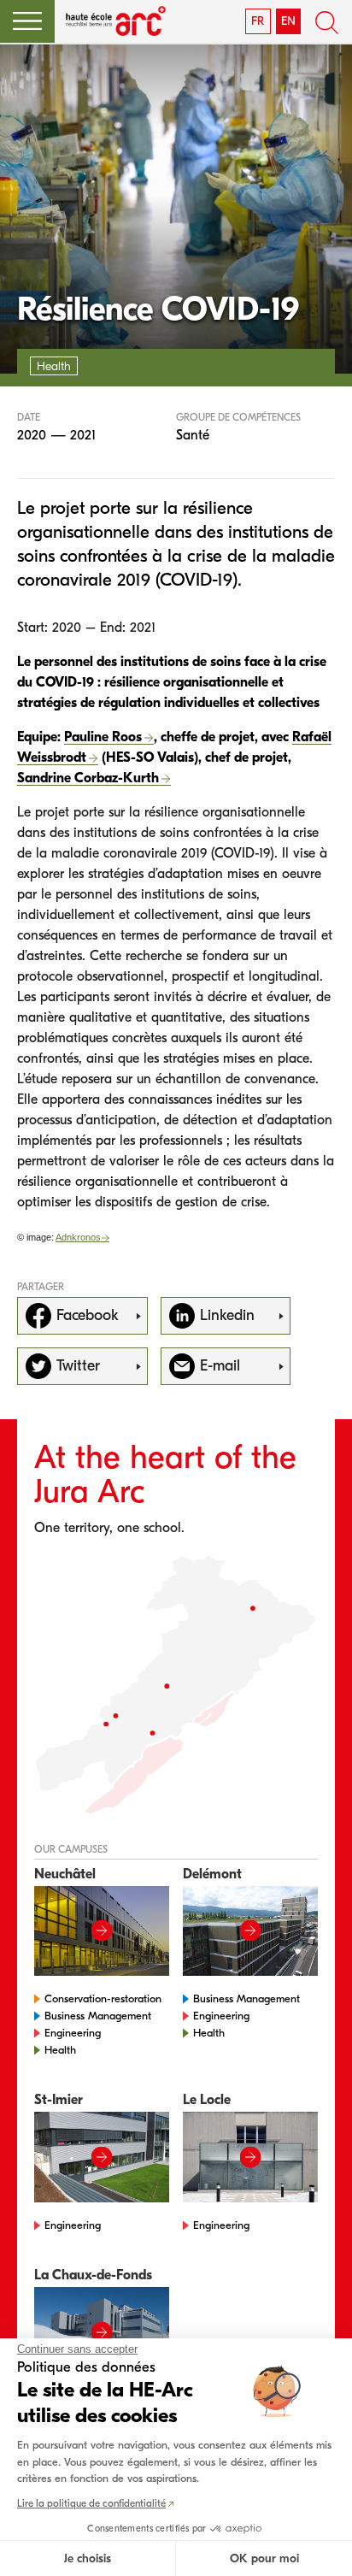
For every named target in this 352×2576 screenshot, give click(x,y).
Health (60, 2050)
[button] (27, 21)
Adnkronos (78, 1237)
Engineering (73, 2033)
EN (288, 21)
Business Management (98, 2016)
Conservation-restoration (103, 1998)
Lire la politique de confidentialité (91, 2503)
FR (258, 21)
